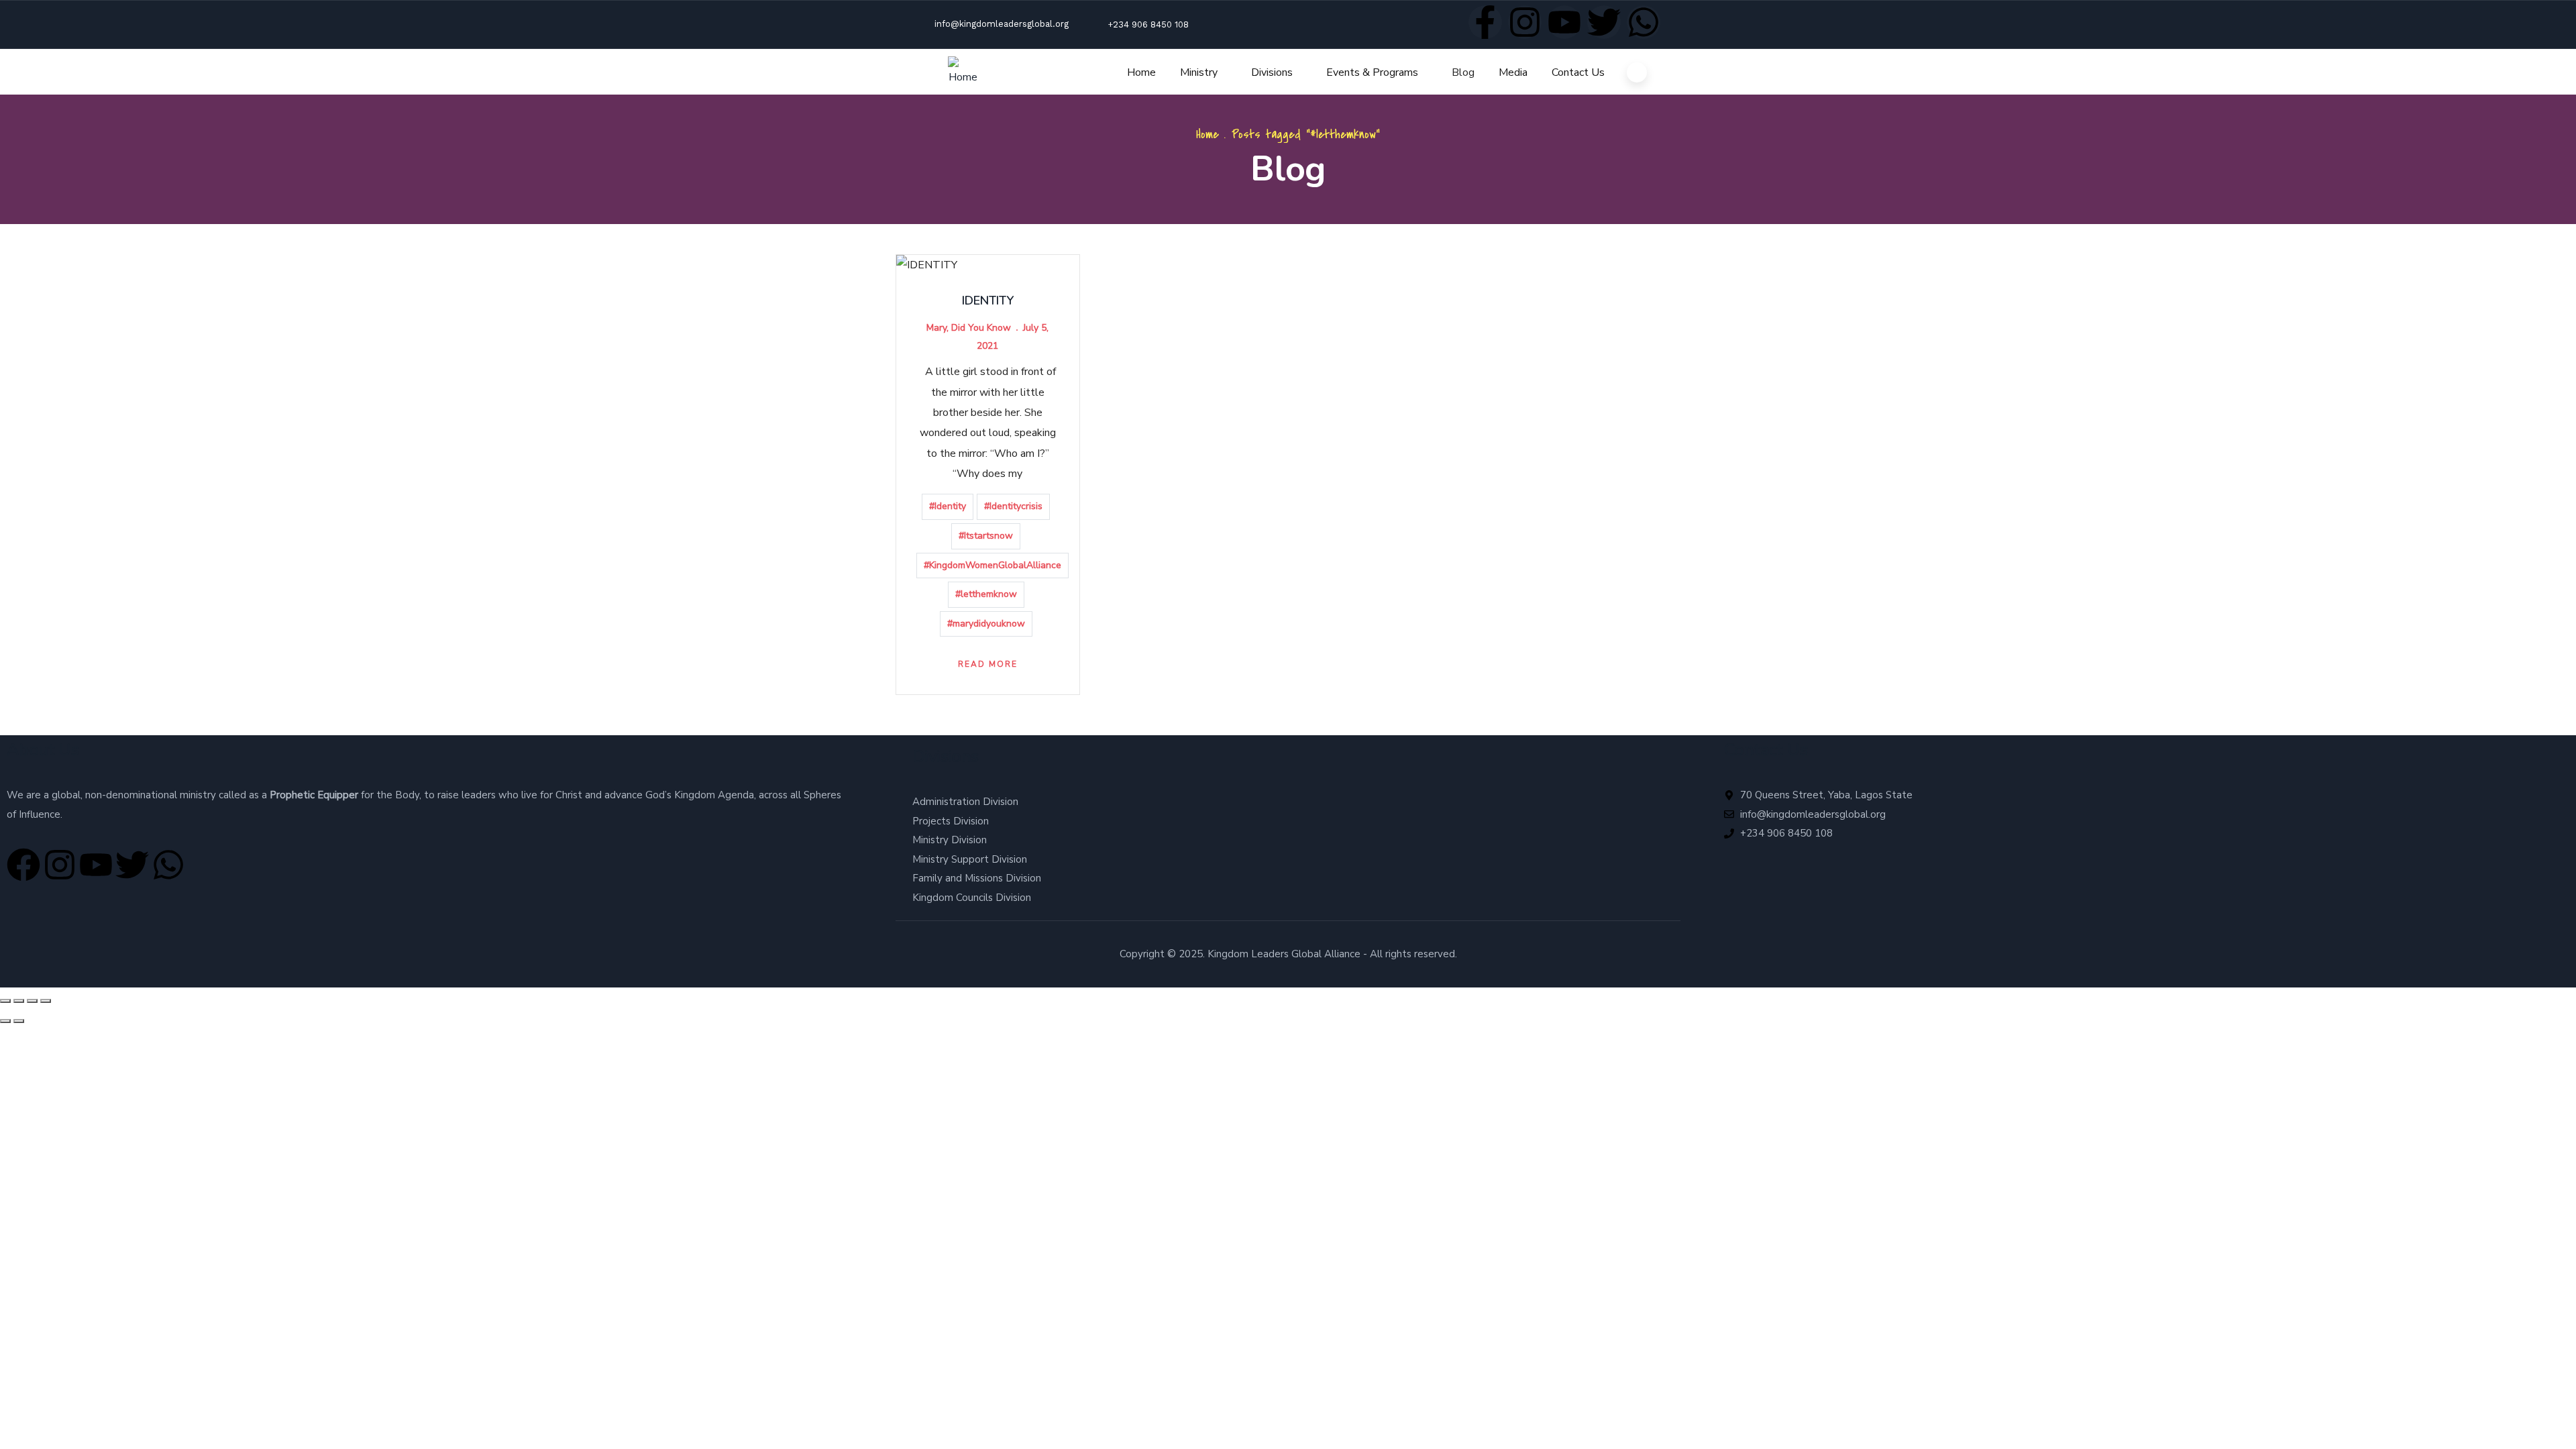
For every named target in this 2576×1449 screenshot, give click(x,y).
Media (1513, 72)
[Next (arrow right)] (19, 1021)
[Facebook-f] (1485, 22)
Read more (988, 664)
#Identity (948, 506)
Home (1141, 72)
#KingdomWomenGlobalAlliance (992, 565)
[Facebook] (23, 865)
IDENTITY (988, 301)
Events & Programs (1372, 72)
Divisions (1272, 72)
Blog (1463, 72)
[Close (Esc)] (46, 1001)
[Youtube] (1564, 22)
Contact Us (1578, 72)
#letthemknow (986, 594)
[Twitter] (1604, 22)
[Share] (32, 1001)
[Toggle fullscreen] (19, 1001)
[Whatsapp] (1644, 22)
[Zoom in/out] (5, 1001)
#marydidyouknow (986, 624)
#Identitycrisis (1013, 506)
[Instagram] (1525, 22)
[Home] (963, 72)
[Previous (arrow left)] (5, 1021)
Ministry (1199, 72)
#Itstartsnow (986, 536)
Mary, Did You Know (969, 328)
